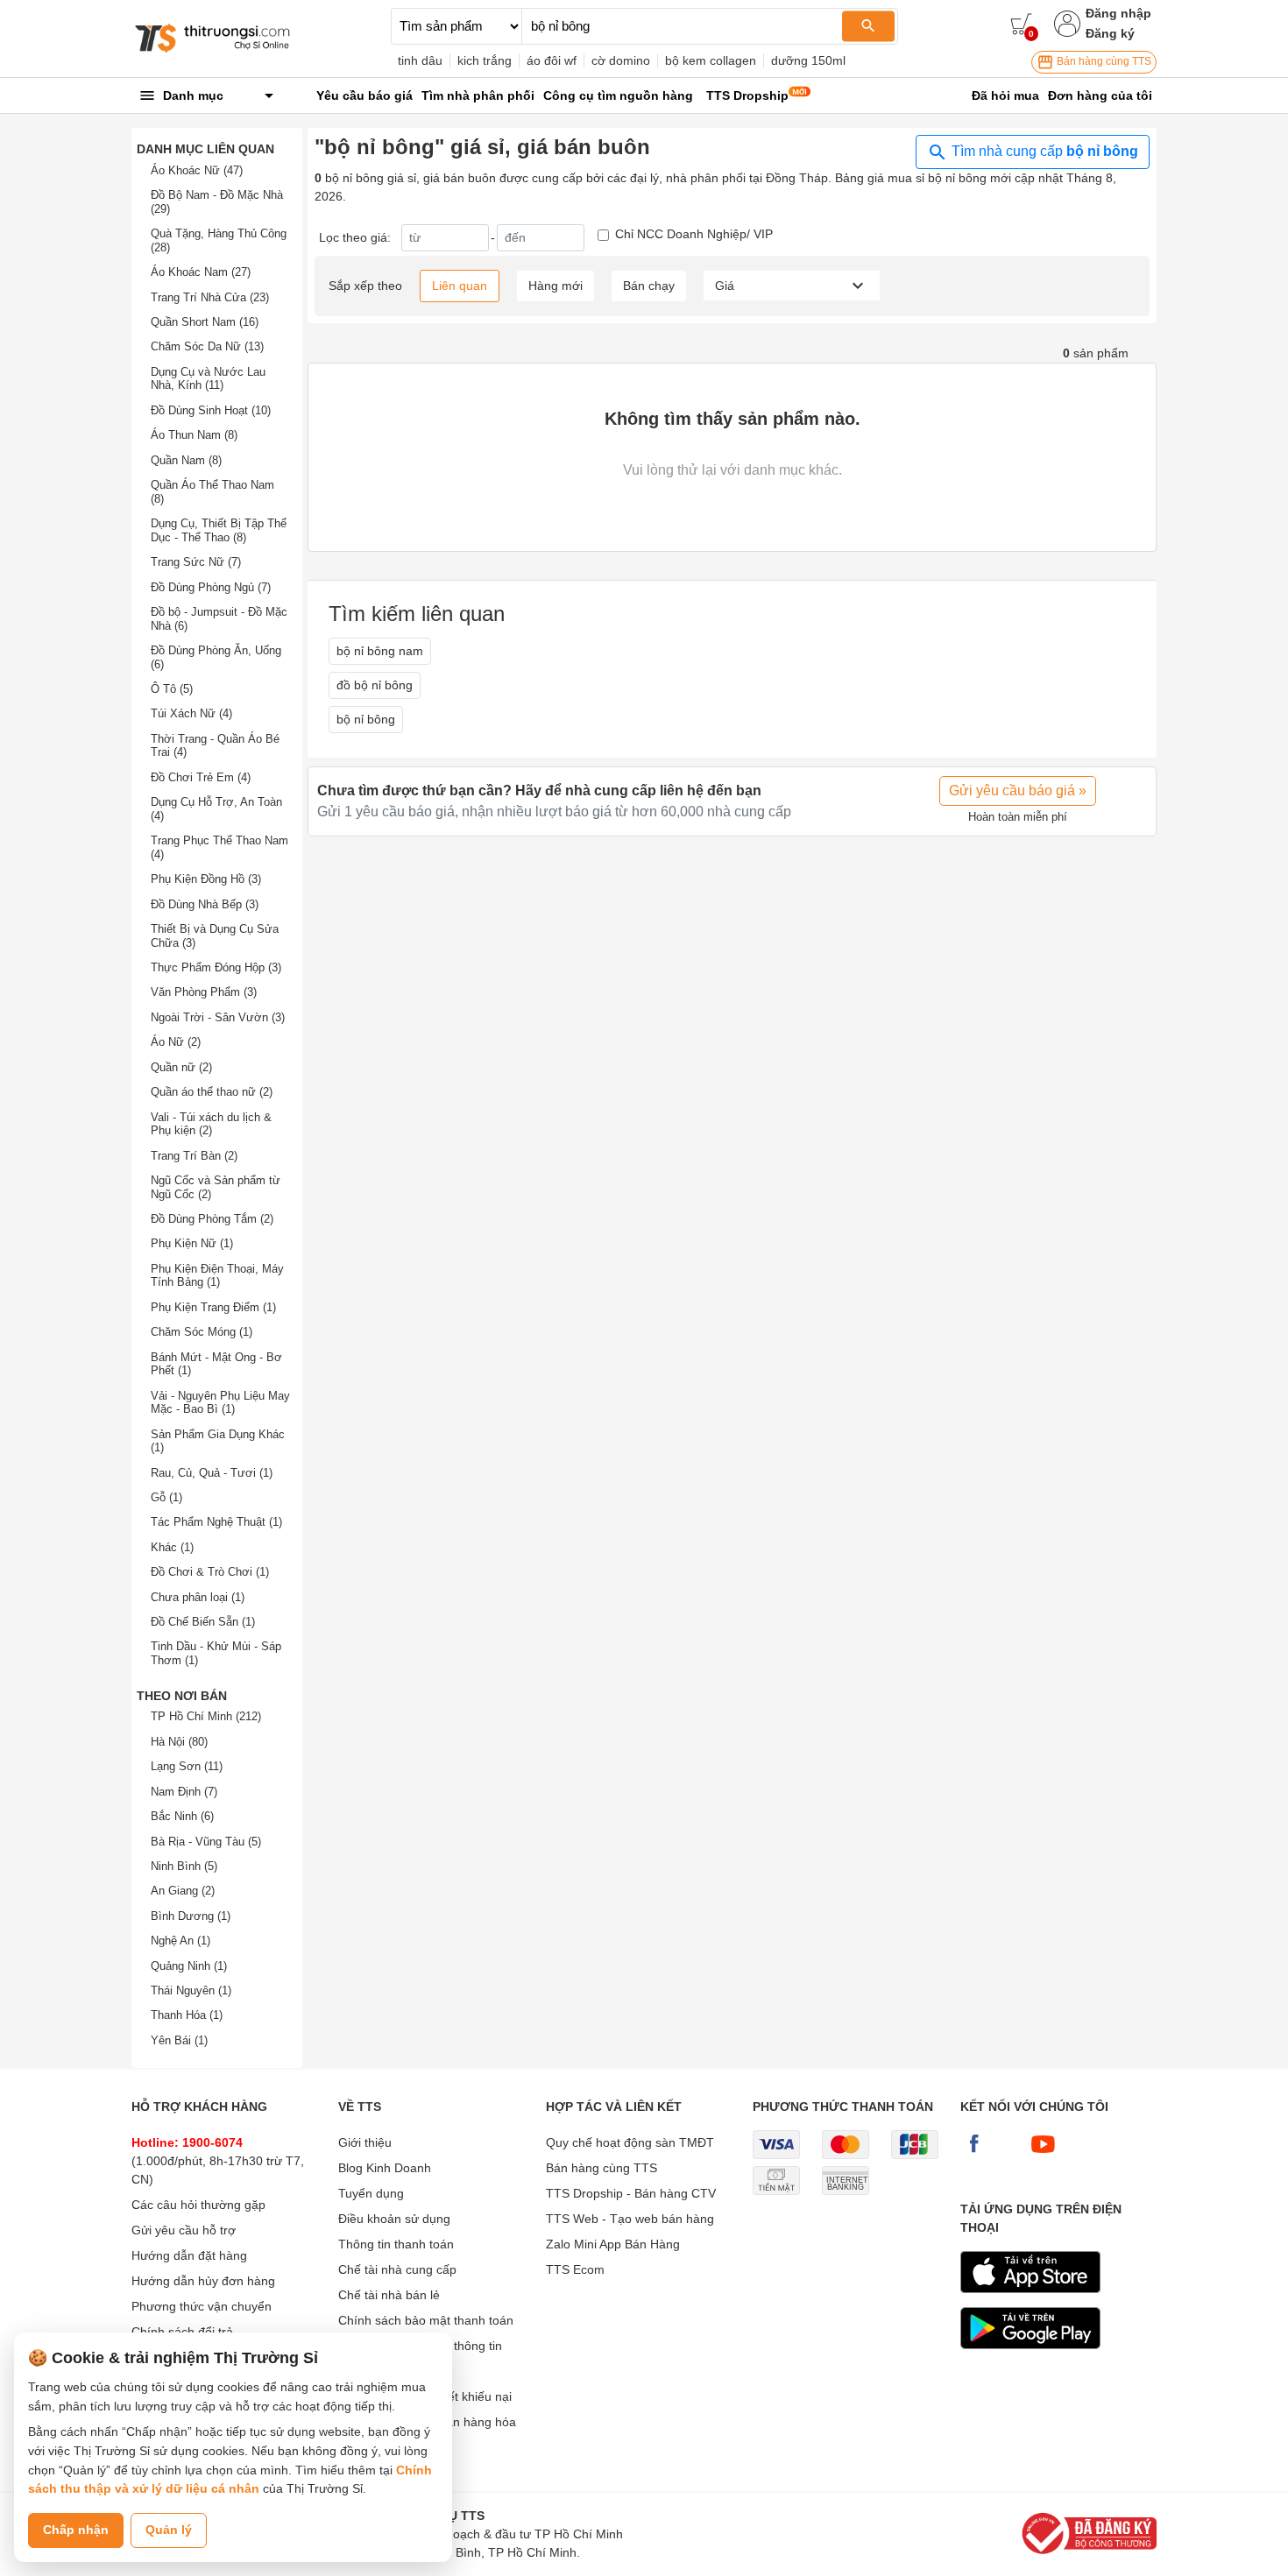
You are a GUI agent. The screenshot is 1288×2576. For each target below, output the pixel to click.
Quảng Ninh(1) (189, 1966)
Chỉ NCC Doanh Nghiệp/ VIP (694, 234)
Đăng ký (1110, 33)
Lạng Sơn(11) (187, 1766)
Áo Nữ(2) (176, 1042)
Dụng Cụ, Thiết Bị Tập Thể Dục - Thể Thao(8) (219, 530)
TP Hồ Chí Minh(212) (206, 1716)
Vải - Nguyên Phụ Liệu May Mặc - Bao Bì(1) (220, 1403)
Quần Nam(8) (186, 460)
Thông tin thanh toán (396, 2244)
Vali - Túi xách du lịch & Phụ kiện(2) (211, 1124)
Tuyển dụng (371, 2193)
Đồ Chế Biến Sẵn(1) (203, 1622)
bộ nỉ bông (366, 719)
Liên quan (460, 286)
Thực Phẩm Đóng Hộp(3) (216, 967)
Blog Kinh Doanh (385, 2168)
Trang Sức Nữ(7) (196, 562)
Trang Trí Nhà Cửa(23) (210, 297)
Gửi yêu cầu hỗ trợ (184, 2230)
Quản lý (169, 2530)
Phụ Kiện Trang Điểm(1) (213, 1307)
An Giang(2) (183, 1891)
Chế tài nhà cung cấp (397, 2269)
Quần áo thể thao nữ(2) (212, 1092)
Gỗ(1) (166, 1497)
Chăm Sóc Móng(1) (202, 1332)
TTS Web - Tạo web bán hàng (630, 2219)
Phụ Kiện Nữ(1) (192, 1243)
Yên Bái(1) (179, 2040)
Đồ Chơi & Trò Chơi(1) (210, 1572)
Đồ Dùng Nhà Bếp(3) (205, 904)
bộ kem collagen (711, 60)
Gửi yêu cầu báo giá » (1018, 790)
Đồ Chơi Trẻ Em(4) (201, 777)
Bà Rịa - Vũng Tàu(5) (206, 1842)
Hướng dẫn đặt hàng (189, 2255)
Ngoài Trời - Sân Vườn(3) (218, 1017)
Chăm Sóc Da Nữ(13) (207, 346)
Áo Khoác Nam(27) (201, 272)
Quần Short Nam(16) (205, 322)
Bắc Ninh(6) (182, 1816)
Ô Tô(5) (172, 689)
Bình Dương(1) (191, 1916)
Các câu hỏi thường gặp (198, 2205)
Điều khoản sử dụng (394, 2219)
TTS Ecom (575, 2269)
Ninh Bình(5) (184, 1866)
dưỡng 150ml (808, 60)
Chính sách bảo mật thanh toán (426, 2320)
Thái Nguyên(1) (191, 1990)
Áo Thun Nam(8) (194, 435)
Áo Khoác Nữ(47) (197, 170)
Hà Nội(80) (179, 1742)
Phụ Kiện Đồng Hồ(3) (206, 879)
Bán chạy (649, 286)
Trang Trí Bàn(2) (194, 1156)
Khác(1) (172, 1547)
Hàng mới (556, 286)
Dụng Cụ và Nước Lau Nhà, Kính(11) (208, 379)
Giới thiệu (365, 2142)
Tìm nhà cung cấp (1043, 151)
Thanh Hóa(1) (187, 2015)
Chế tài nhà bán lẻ (389, 2295)
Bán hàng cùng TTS (1103, 61)
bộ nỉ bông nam (380, 651)
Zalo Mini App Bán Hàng (613, 2244)
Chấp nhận (76, 2530)
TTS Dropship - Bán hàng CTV (631, 2193)
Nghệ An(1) (180, 1941)
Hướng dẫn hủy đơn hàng (203, 2281)
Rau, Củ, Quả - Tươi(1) (212, 1473)
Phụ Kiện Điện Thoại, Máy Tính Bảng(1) (217, 1276)
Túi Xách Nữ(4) (191, 713)
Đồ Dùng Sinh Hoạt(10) (211, 410)
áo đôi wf (552, 60)
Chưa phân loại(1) (198, 1597)
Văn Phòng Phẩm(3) (204, 992)
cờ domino (621, 60)
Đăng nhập (1118, 13)
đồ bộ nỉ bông (375, 685)
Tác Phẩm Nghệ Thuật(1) (216, 1522)
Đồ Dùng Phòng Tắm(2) (212, 1219)
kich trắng (485, 60)
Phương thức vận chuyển (202, 2306)
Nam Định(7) (184, 1792)
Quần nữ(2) (181, 1067)
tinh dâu (420, 60)
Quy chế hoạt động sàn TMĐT (630, 2142)
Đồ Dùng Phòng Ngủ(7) (211, 587)
